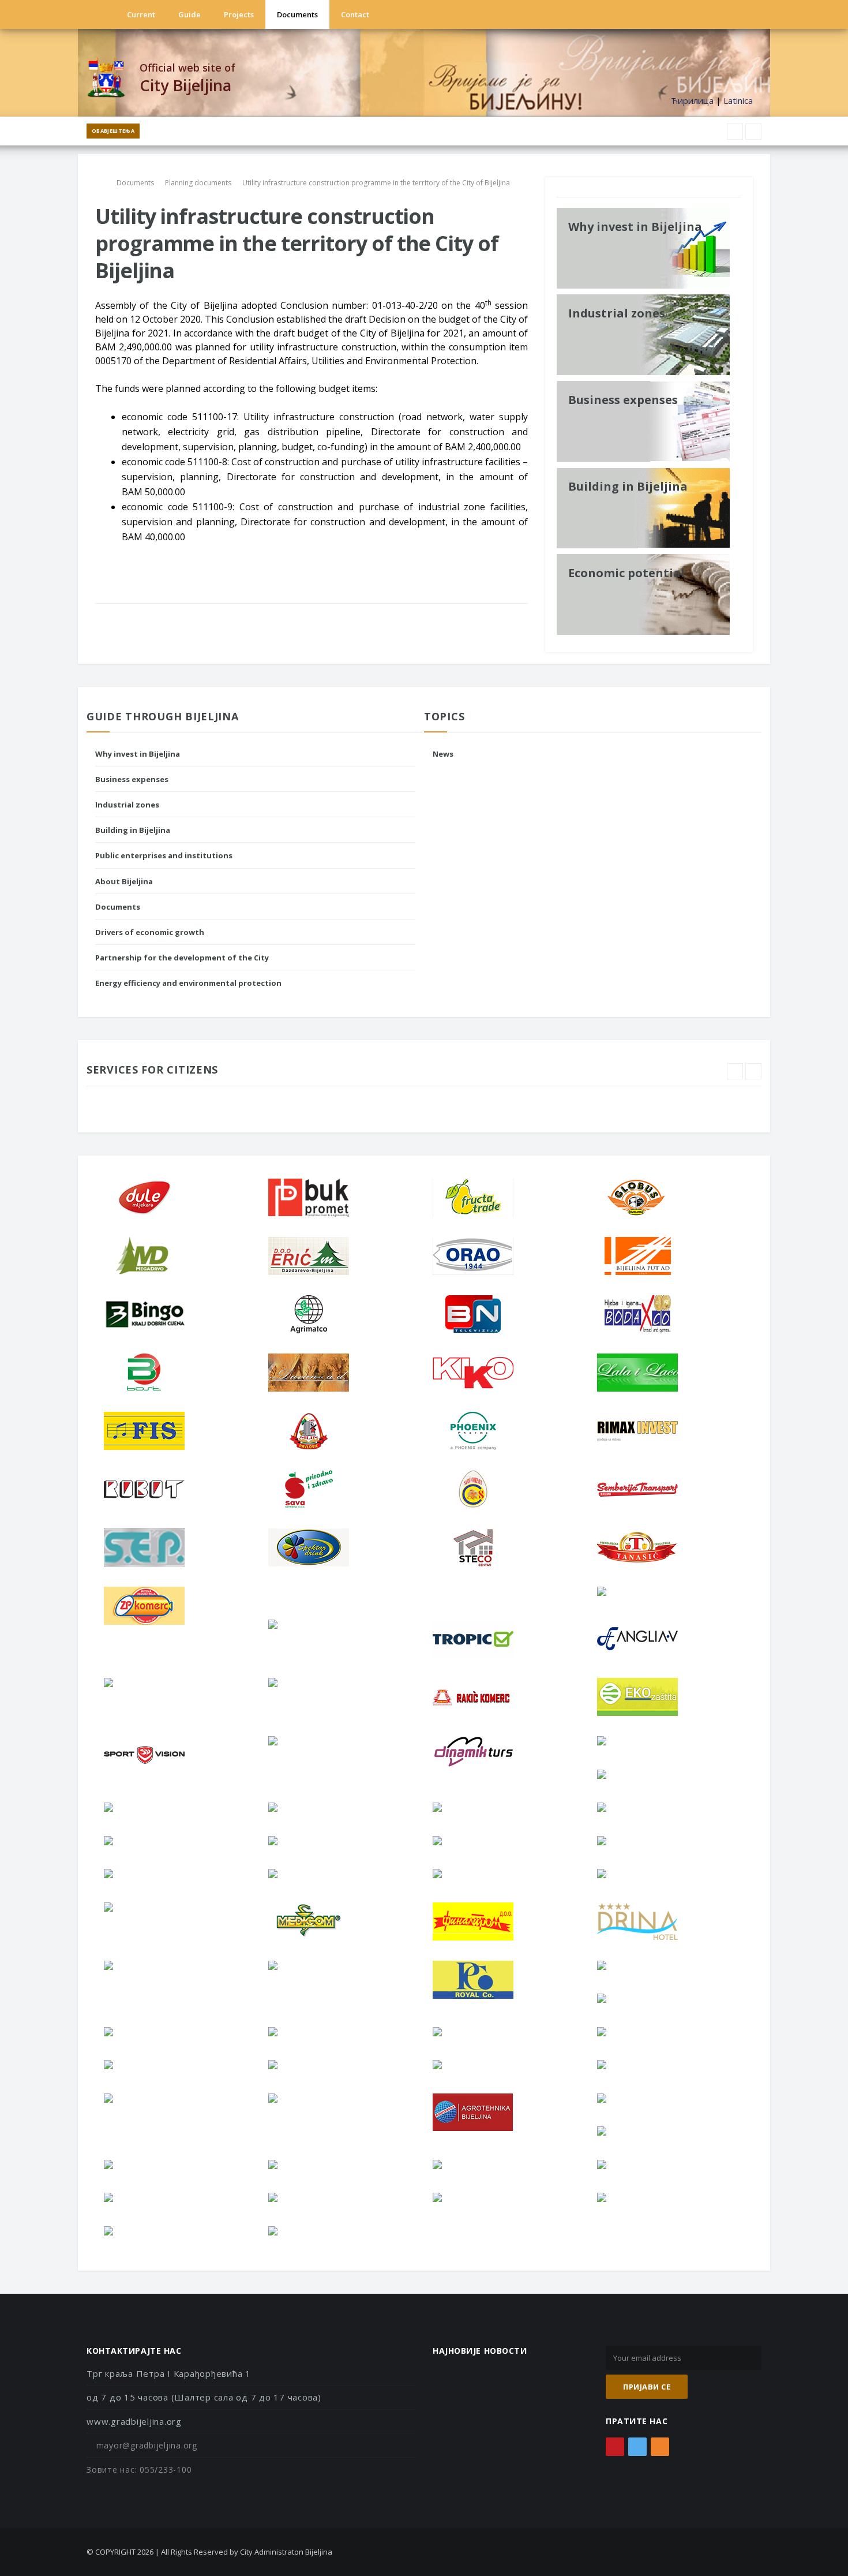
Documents (297, 14)
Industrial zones (127, 805)
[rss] (720, 14)
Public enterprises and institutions (164, 855)
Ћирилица (692, 100)
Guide (190, 14)
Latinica (738, 100)
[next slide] (753, 1071)
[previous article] (753, 132)
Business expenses (132, 779)
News (443, 754)
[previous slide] (735, 1071)
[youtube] (704, 14)
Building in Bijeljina (133, 830)
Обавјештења (113, 131)
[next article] (735, 132)
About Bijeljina (124, 881)
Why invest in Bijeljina (138, 754)
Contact (355, 14)
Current (141, 14)
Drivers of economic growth (150, 932)
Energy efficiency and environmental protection (188, 983)
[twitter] (688, 14)
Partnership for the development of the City (182, 958)
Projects (239, 14)
